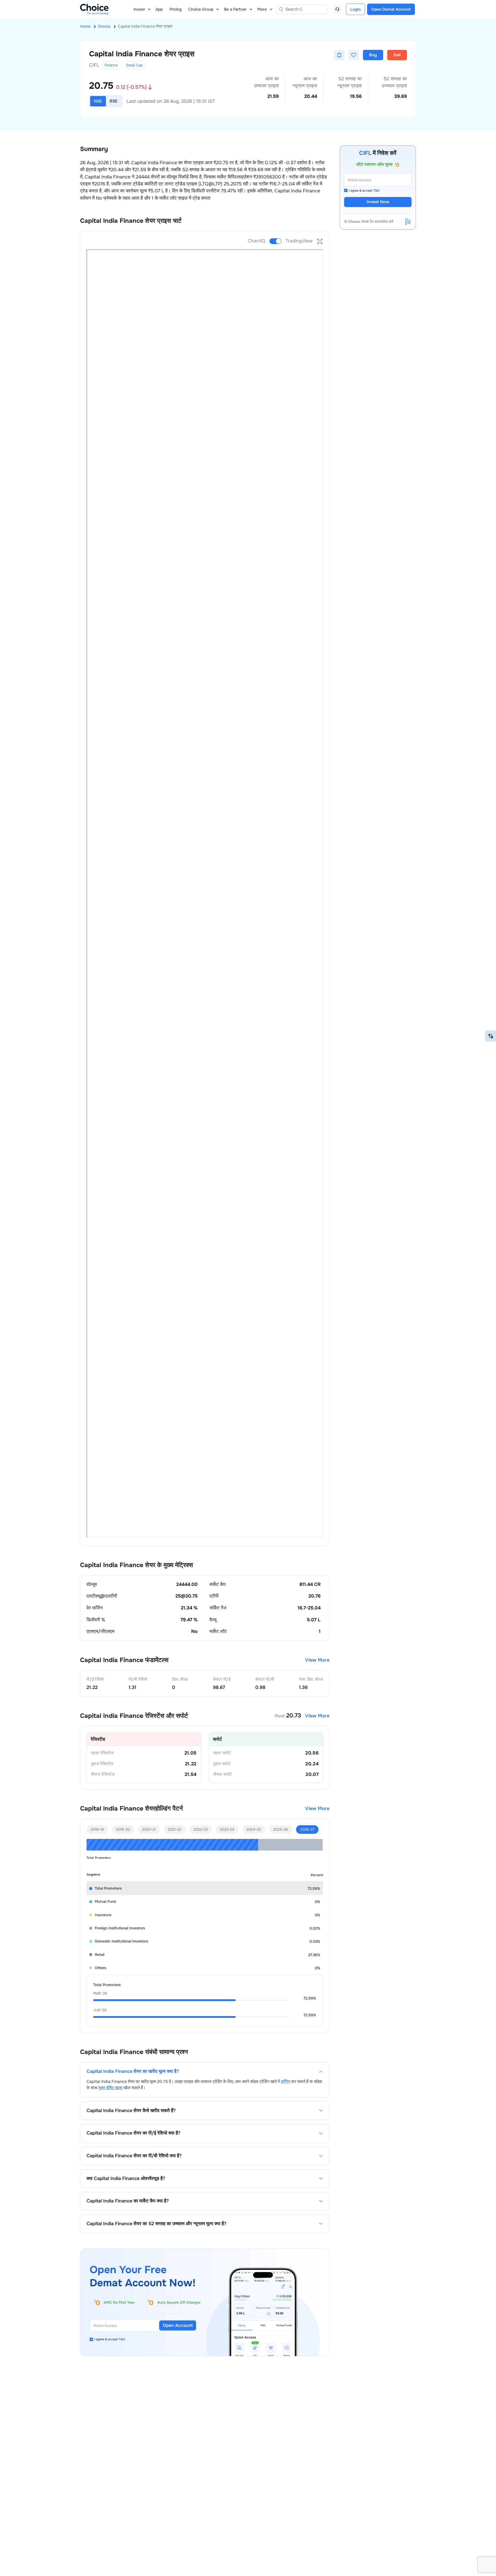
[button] (339, 55)
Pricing (176, 9)
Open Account (178, 2325)
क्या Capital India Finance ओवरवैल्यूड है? (126, 2179)
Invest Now (378, 202)
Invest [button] (139, 9)
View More (317, 1660)
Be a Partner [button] (235, 9)
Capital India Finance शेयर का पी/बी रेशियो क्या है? (134, 2156)
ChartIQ (257, 241)
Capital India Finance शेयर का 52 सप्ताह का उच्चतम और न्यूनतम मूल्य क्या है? (156, 2224)
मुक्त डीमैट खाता (110, 2088)
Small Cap (134, 65)
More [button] (262, 9)
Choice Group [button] (201, 9)
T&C (122, 2339)
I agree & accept (110, 2339)
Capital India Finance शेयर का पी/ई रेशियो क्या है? (133, 2133)
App (159, 9)
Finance (111, 65)
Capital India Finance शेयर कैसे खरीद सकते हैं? (131, 2111)
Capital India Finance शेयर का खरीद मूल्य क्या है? (133, 2071)
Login (355, 9)
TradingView (299, 241)
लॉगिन (285, 2081)
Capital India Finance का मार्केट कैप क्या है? (128, 2201)
